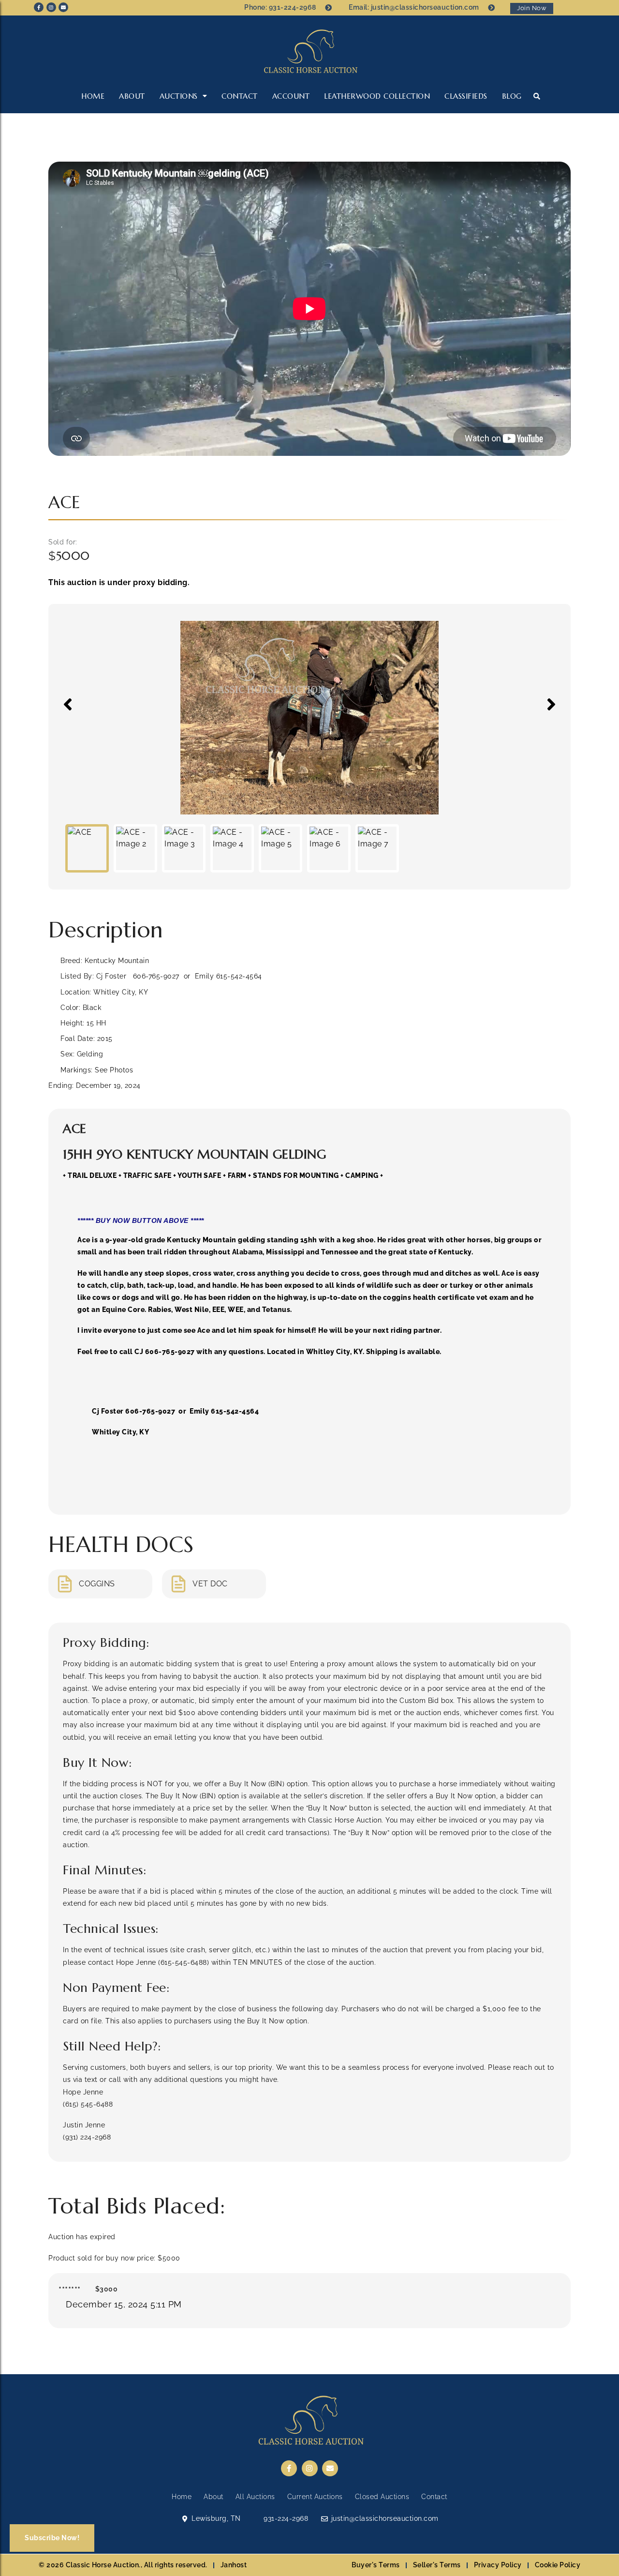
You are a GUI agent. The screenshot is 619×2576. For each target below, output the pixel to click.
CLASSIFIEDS (466, 96)
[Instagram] (51, 7)
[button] (537, 96)
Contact (240, 96)
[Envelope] (63, 7)
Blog (512, 96)
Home (93, 96)
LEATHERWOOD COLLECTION (377, 96)
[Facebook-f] (39, 7)
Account (291, 96)
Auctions (179, 96)
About (132, 96)
